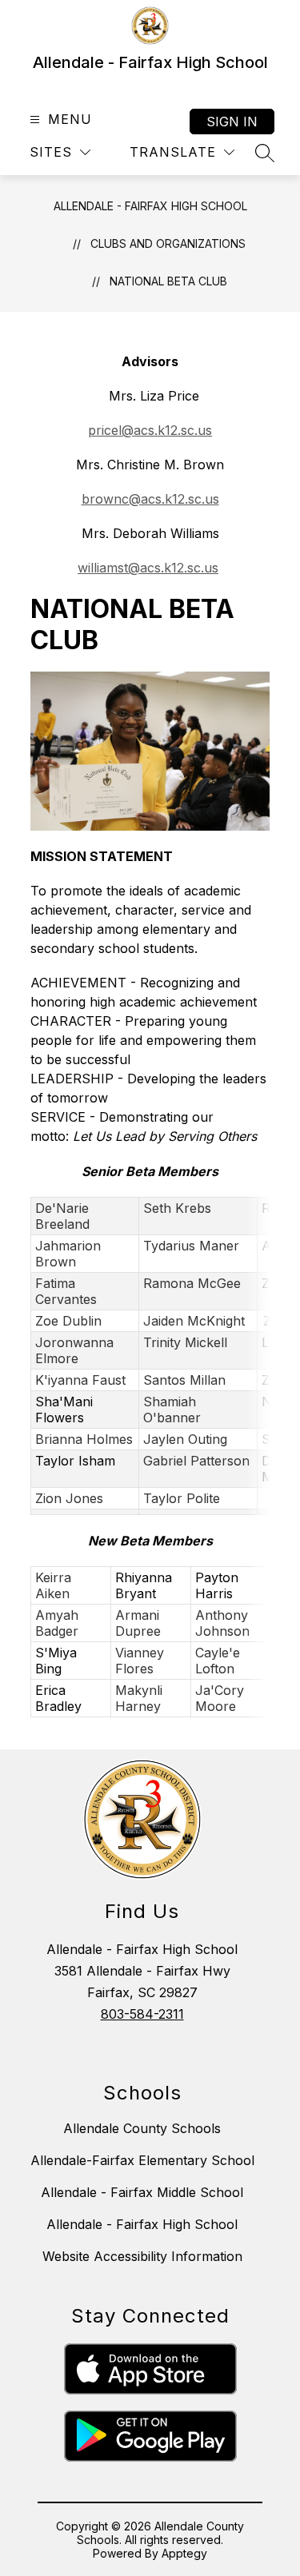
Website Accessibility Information (142, 2256)
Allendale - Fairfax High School (150, 206)
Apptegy (184, 2553)
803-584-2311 (142, 2014)
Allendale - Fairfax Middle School (142, 2192)
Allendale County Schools (142, 2128)
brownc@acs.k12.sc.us (150, 499)
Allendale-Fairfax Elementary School (142, 2160)
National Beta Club (168, 281)
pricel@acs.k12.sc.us (150, 430)
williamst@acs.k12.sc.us (148, 568)
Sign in (232, 122)
